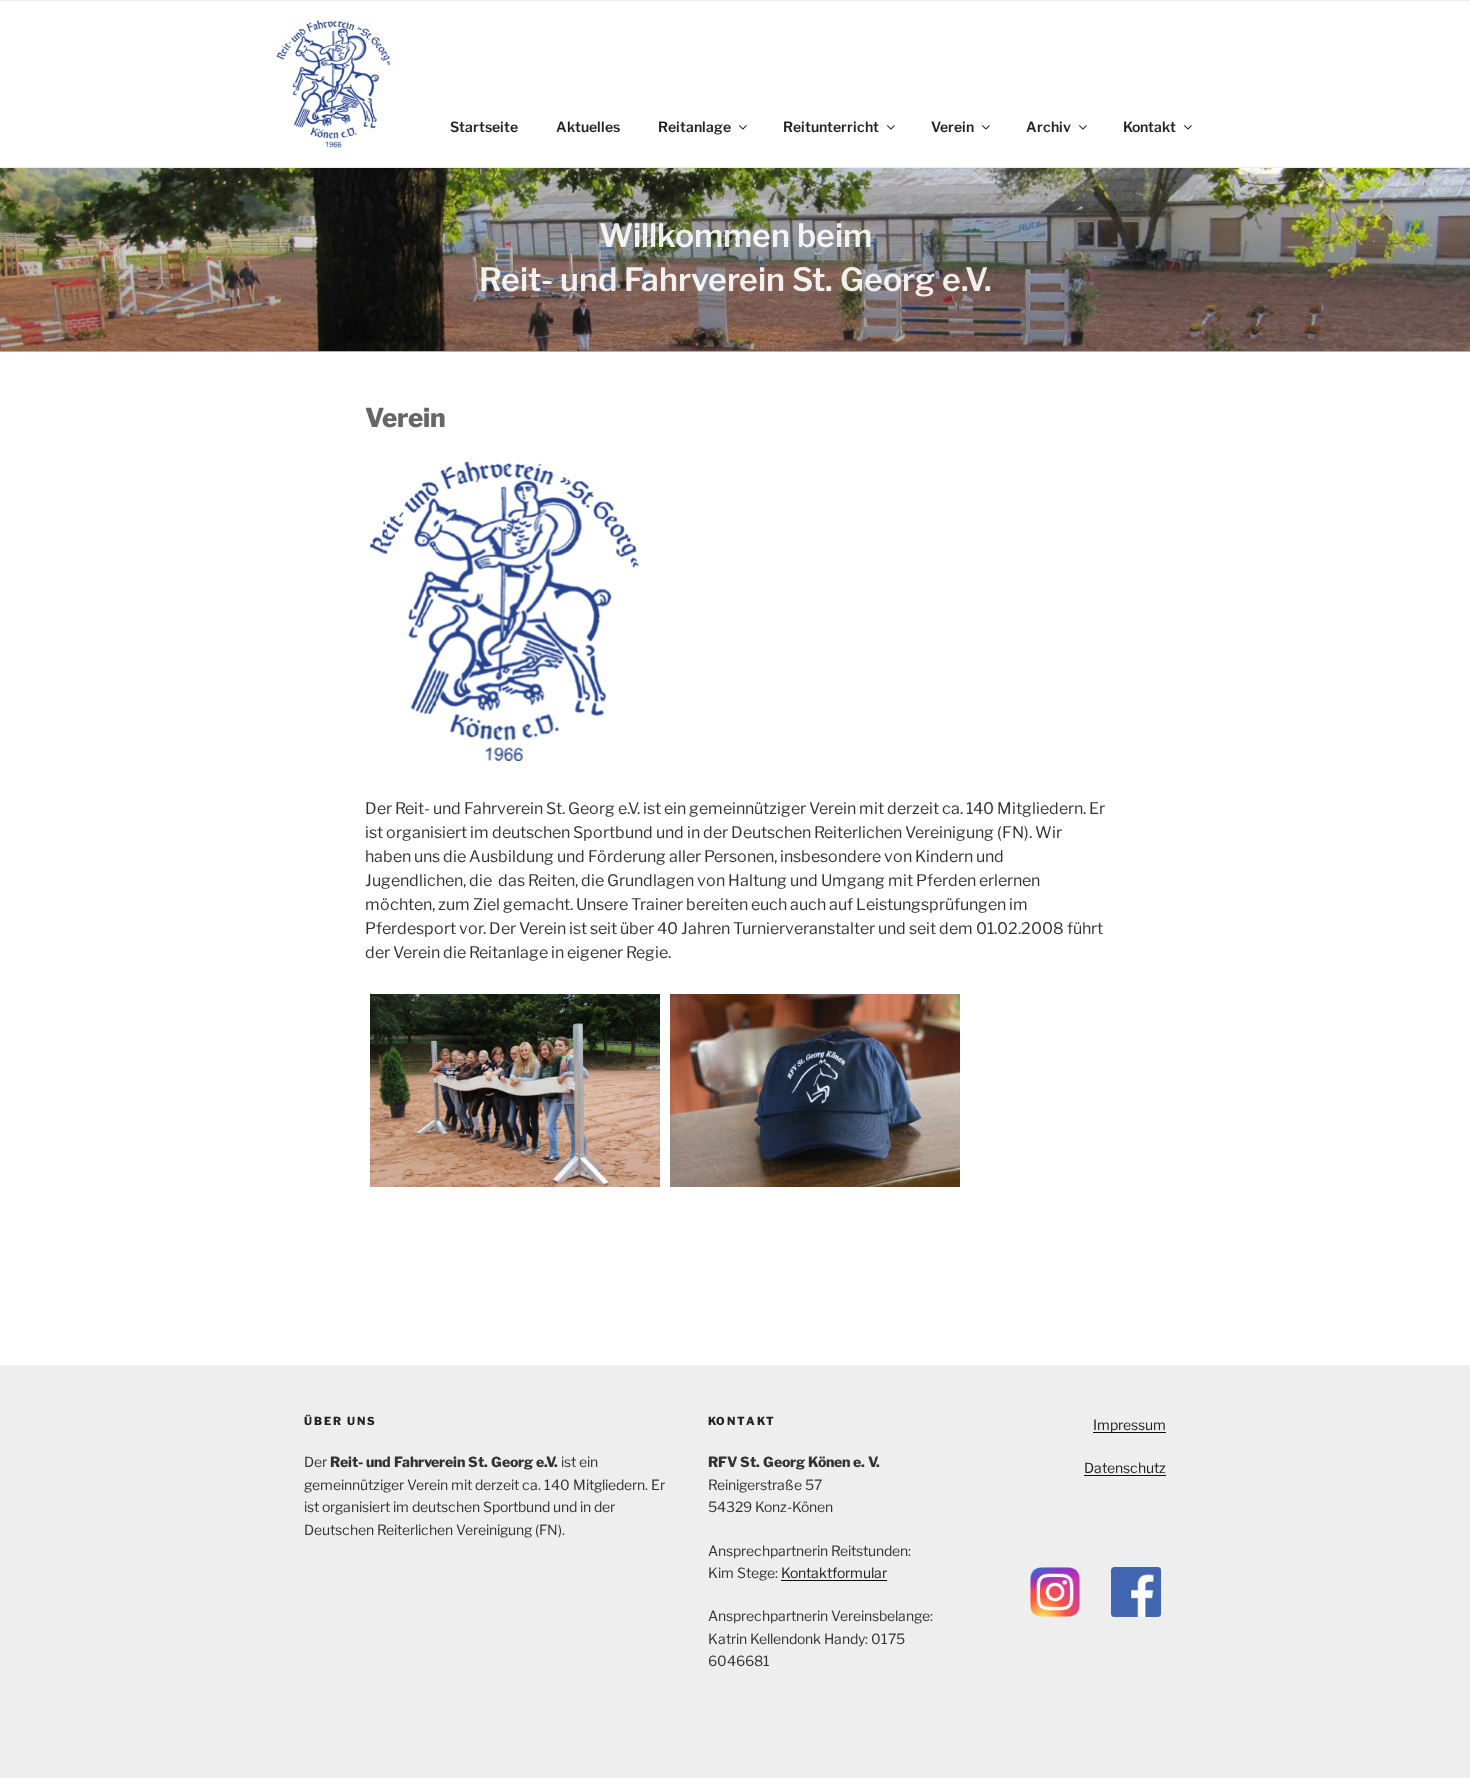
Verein (952, 126)
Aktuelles (588, 126)
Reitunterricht (831, 126)
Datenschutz (1125, 1467)
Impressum (1129, 1424)
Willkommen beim (735, 235)
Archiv (1048, 126)
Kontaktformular (834, 1572)
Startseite (484, 126)
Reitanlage (694, 126)
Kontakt (1149, 126)
